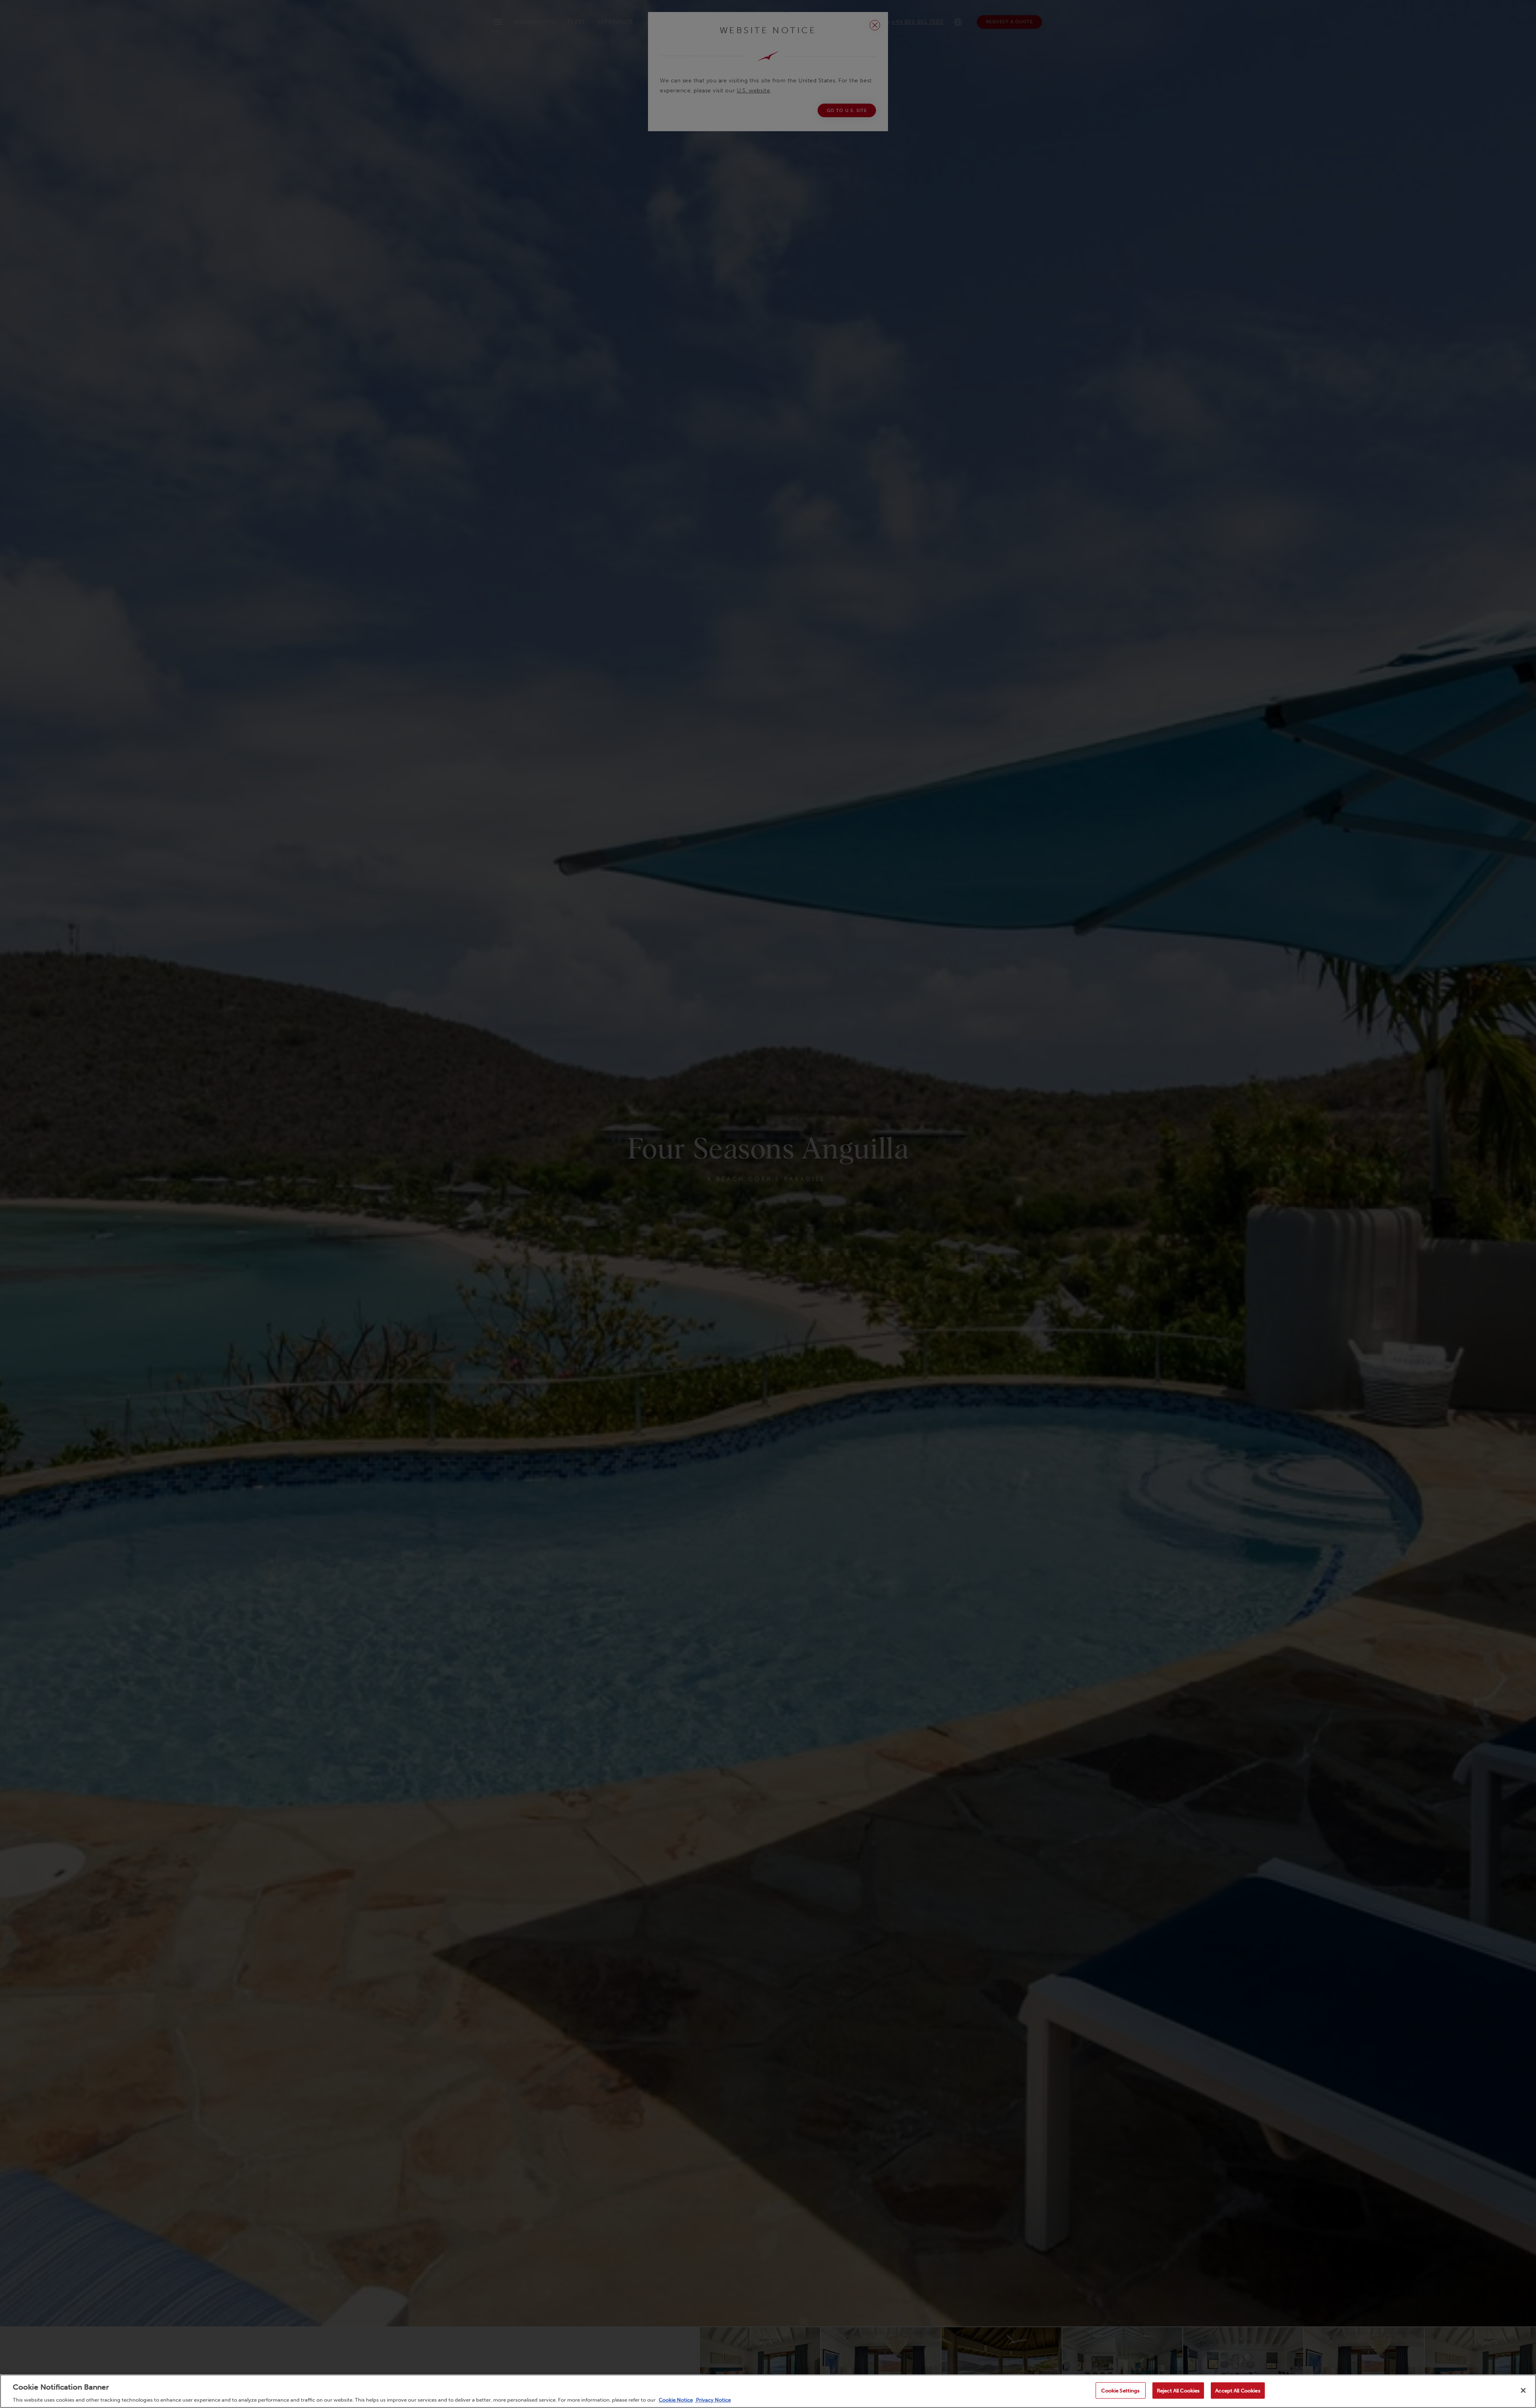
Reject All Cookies (1178, 2390)
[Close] (1523, 2390)
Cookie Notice (676, 2400)
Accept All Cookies (1238, 2390)
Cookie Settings (1120, 2390)
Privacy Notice (713, 2400)
